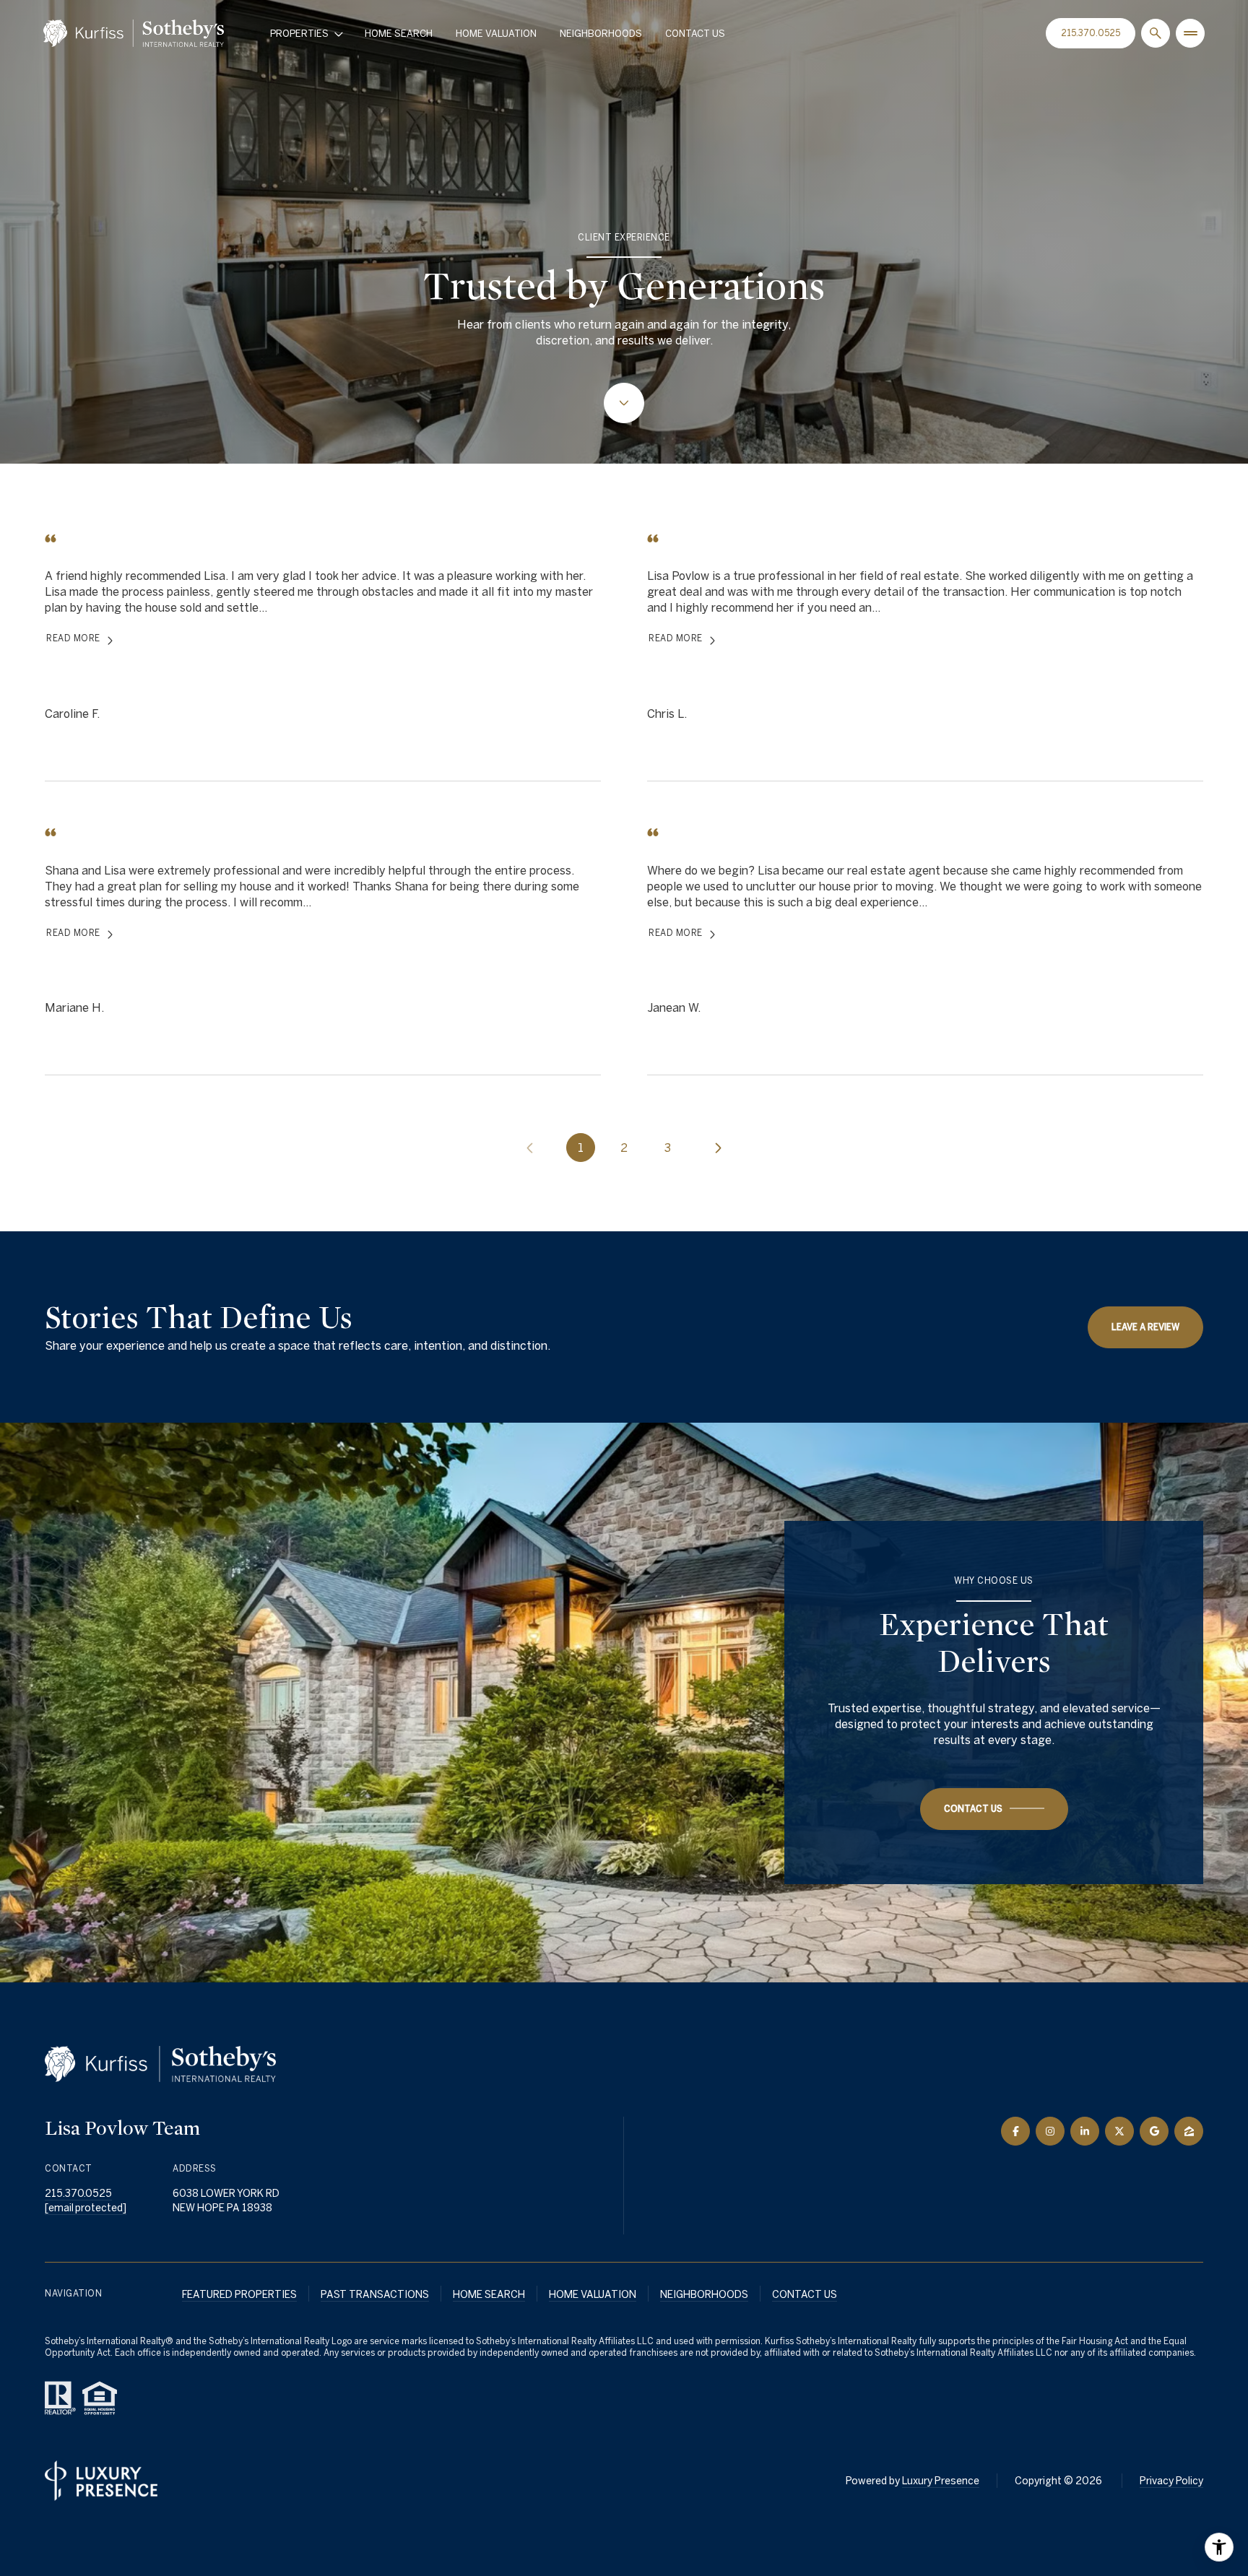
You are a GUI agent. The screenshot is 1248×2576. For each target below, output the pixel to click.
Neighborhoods (601, 34)
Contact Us (695, 34)
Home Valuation (496, 34)
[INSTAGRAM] (1050, 2131)
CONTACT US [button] (805, 2294)
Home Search (399, 34)
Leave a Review (1145, 1327)
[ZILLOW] (1189, 2131)
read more (73, 638)
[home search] (1156, 33)
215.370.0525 (1091, 33)
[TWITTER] (1119, 2131)
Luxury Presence (941, 2481)
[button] (994, 1809)
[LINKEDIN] (1085, 2131)
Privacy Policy (1171, 2481)
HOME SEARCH (489, 2294)
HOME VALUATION (593, 2294)
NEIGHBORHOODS (704, 2294)
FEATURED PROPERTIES (239, 2294)
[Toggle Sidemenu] (1190, 33)
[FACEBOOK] (1015, 2131)
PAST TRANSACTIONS (375, 2294)
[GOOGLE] (1154, 2131)
